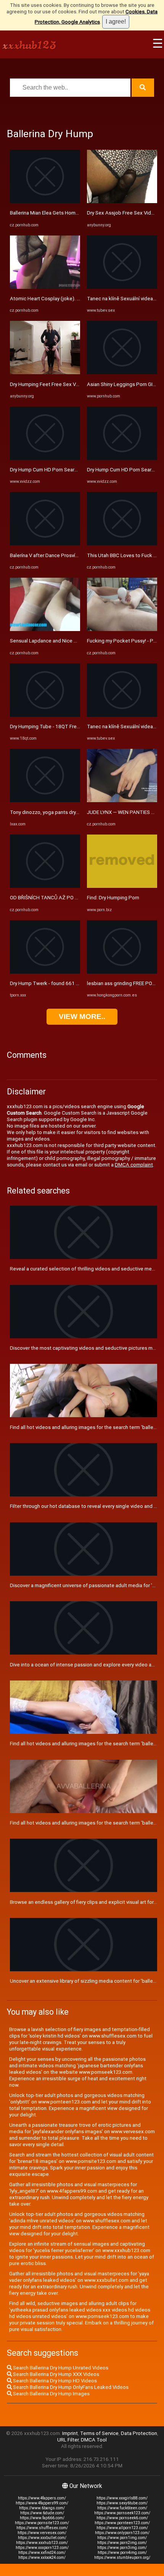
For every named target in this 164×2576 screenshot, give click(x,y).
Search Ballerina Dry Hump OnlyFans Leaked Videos (70, 2387)
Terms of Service (99, 2433)
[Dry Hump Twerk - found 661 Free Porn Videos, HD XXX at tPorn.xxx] (45, 972)
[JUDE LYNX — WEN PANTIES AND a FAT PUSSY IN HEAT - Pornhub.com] (122, 800)
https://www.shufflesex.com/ (42, 2528)
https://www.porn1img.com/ (122, 2538)
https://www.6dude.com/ (42, 2513)
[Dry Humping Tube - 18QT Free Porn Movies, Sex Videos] (45, 715)
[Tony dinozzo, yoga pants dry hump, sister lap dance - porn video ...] (45, 800)
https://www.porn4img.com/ (122, 2553)
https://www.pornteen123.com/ (122, 2523)
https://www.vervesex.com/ (42, 2533)
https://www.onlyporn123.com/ (122, 2533)
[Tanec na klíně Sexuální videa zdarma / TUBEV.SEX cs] (122, 287)
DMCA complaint (134, 1165)
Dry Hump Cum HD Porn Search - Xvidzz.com (60, 470)
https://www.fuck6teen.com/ (122, 2508)
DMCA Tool (94, 2440)
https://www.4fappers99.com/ (42, 2503)
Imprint (70, 2433)
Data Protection (139, 2433)
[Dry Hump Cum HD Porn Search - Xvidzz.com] (45, 458)
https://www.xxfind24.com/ (42, 2553)
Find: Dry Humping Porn (113, 898)
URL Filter (68, 2440)
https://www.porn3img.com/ (122, 2548)
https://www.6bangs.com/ (42, 2508)
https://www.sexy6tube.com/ (122, 2503)
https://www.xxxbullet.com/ (42, 2538)
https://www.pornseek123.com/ (122, 2513)
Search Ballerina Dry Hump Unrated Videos (60, 2368)
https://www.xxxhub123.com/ (42, 2543)
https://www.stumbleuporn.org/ (122, 2558)
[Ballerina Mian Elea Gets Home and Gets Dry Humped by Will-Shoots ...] (45, 201)
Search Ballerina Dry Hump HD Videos (54, 2381)
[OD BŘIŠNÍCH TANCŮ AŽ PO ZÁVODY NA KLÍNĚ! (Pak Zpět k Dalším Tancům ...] (45, 886)
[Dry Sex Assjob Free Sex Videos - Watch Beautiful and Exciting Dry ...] (122, 201)
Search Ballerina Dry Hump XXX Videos (55, 2374)
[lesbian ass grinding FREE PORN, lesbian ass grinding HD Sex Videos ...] (122, 972)
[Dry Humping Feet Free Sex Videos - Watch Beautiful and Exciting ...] (45, 372)
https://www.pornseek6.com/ (122, 2518)
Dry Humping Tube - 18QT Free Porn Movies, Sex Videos (74, 727)
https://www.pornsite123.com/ (42, 2523)
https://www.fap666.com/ (42, 2518)
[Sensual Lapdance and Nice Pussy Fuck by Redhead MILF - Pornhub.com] (45, 629)
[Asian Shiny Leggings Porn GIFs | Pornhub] (122, 372)
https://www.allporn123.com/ (122, 2528)
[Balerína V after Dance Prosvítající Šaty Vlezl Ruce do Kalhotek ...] (45, 544)
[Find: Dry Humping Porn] (122, 886)
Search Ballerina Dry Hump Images (51, 2394)
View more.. (82, 1016)
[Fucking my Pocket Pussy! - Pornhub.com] (122, 629)
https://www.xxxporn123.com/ (42, 2548)
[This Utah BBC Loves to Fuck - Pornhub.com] (122, 544)
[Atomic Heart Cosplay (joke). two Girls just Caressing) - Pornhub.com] (45, 287)
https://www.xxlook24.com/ (42, 2558)
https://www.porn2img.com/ (122, 2543)
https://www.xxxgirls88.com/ (122, 2498)
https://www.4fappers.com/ (42, 2498)
